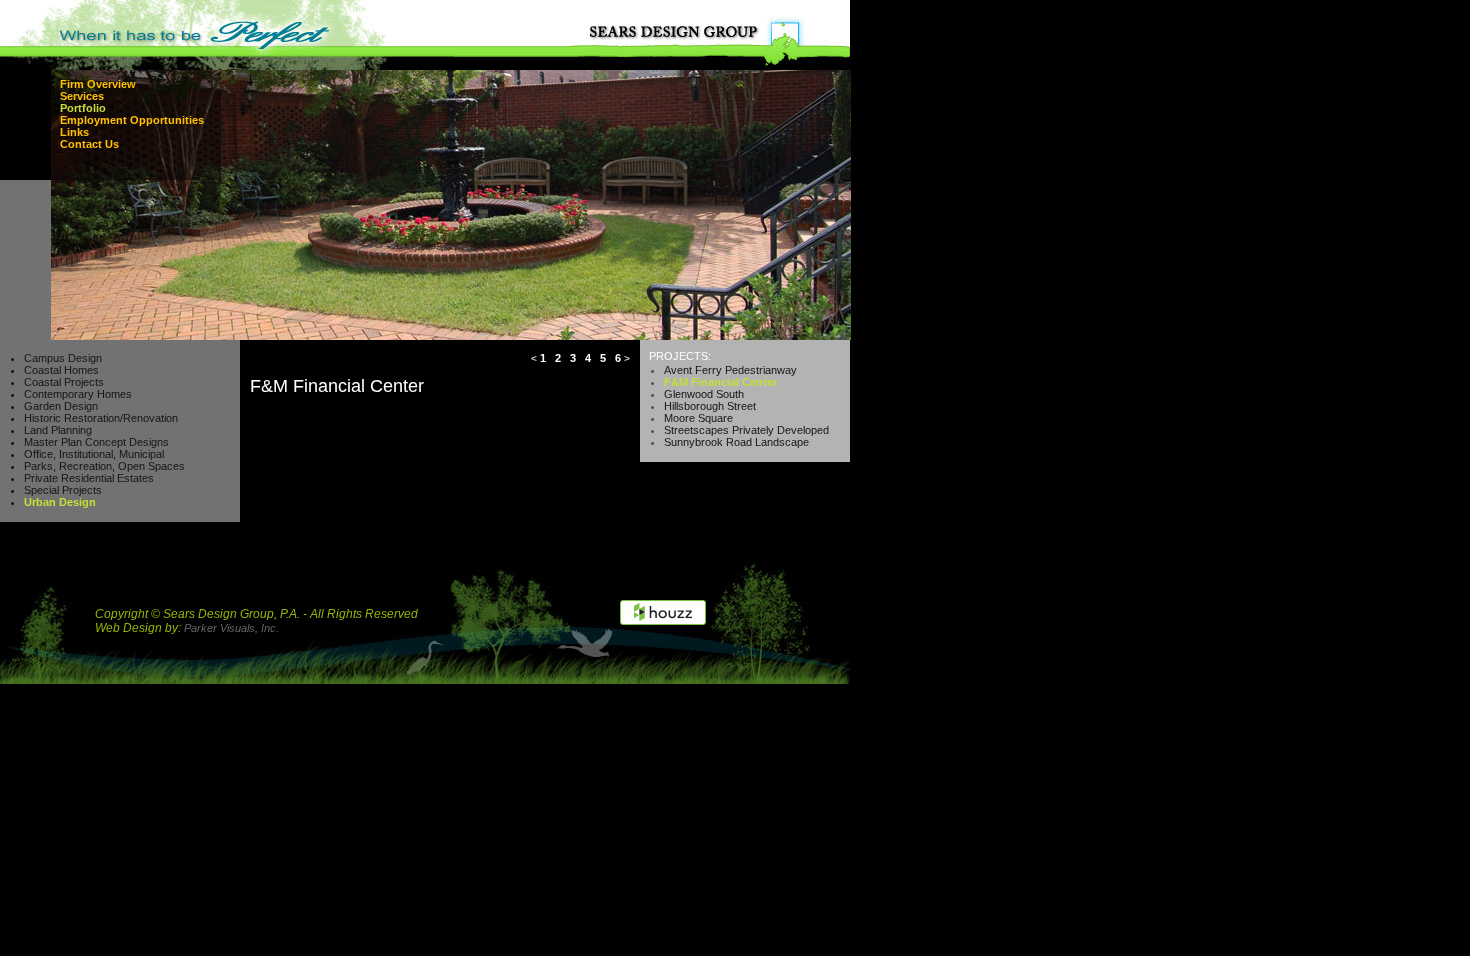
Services (82, 96)
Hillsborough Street (710, 406)
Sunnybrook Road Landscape (736, 442)
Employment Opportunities (132, 120)
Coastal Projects (64, 382)
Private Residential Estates (89, 478)
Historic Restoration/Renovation (101, 418)
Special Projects (63, 490)
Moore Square (698, 418)
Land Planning (58, 430)
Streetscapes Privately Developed (746, 430)
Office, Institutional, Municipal (94, 454)
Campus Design (63, 358)
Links (74, 132)
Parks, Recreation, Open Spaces (104, 466)
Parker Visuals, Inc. (231, 628)
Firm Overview (98, 84)
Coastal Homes (61, 370)
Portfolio (83, 108)
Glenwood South (704, 394)
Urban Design (60, 502)
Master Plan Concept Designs (96, 442)
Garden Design (61, 406)
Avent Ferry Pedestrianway (730, 370)
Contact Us (89, 144)
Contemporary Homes (78, 394)
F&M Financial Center (720, 382)
